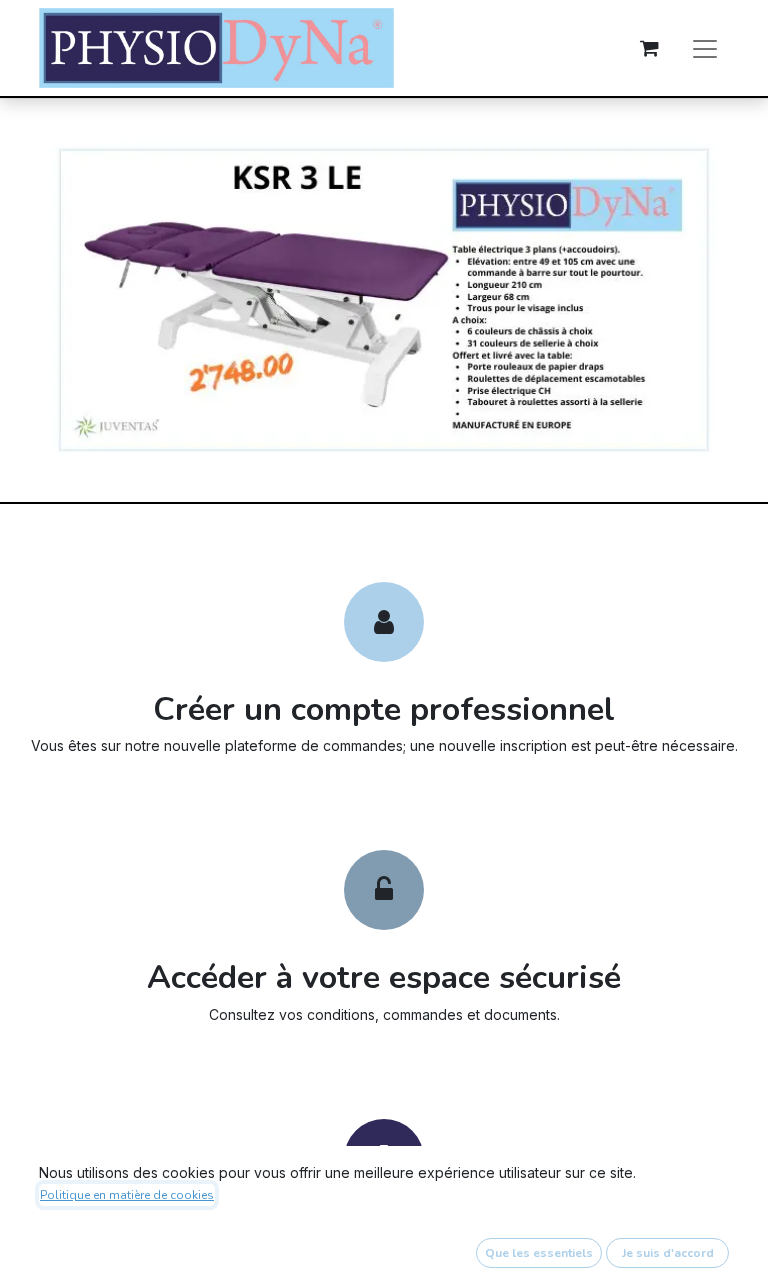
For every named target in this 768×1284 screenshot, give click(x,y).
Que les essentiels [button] (539, 1253)
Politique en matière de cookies (127, 1195)
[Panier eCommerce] (649, 48)
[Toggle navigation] (705, 47)
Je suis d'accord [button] (668, 1253)
